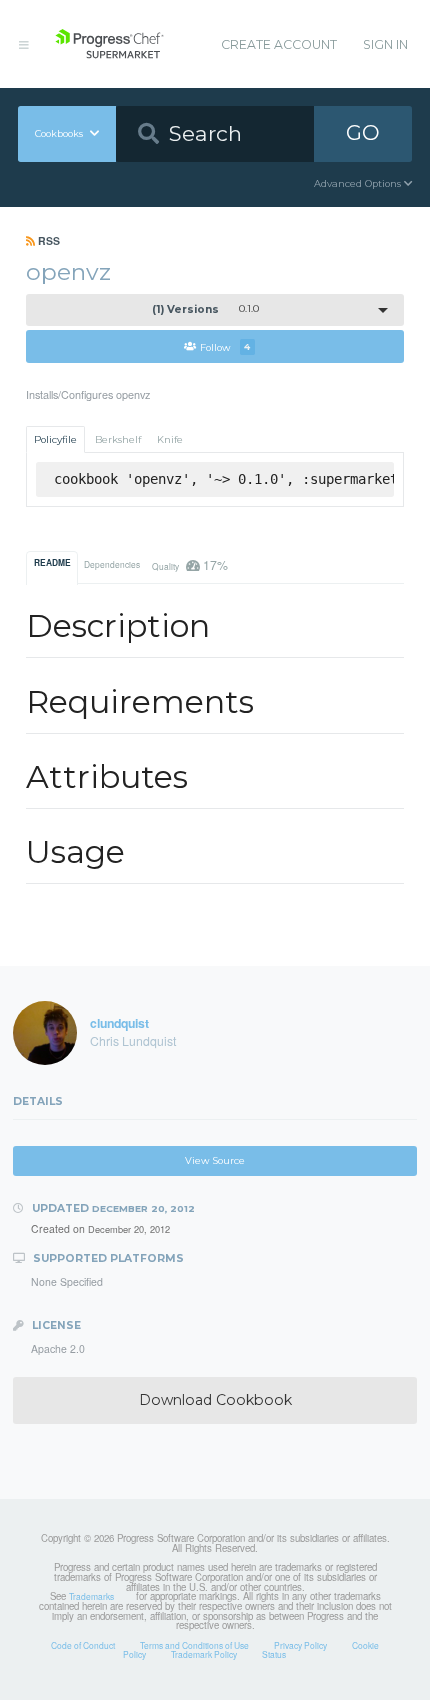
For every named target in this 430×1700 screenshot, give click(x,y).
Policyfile (55, 439)
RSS (47, 240)
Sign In (385, 44)
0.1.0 (206, 309)
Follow (225, 346)
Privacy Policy (300, 1645)
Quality (189, 564)
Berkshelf (118, 439)
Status (274, 1654)
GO (363, 132)
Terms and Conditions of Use (194, 1645)
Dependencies (112, 564)
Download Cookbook (215, 1400)
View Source (215, 1160)
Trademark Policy (204, 1654)
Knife (170, 439)
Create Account (279, 44)
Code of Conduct (83, 1645)
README (52, 563)
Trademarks (91, 1596)
